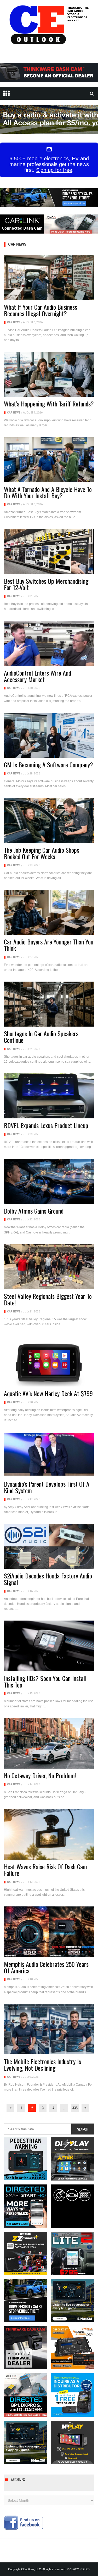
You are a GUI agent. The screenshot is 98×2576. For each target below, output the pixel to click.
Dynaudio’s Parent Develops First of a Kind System (47, 1487)
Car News (14, 322)
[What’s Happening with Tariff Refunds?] (49, 374)
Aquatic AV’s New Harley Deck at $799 (48, 1393)
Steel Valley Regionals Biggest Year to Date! (48, 1299)
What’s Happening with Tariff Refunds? (49, 404)
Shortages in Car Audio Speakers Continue (41, 1037)
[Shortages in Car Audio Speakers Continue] (49, 1004)
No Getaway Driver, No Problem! (40, 1775)
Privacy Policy (79, 2569)
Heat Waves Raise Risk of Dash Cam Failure (45, 1870)
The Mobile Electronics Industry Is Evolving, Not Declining (42, 2065)
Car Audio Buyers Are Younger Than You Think (49, 945)
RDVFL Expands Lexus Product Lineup (46, 1125)
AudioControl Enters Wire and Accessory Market (38, 676)
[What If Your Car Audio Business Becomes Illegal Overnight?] (49, 278)
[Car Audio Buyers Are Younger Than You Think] (49, 912)
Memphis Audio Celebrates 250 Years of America (46, 1967)
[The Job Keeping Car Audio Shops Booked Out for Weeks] (49, 820)
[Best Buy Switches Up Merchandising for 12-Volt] (49, 552)
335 (75, 2108)
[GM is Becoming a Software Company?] (49, 735)
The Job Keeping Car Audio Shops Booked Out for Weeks (42, 853)
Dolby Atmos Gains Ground (34, 1211)
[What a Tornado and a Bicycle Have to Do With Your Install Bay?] (49, 460)
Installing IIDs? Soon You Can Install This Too (45, 1681)
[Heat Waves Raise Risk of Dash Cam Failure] (49, 1835)
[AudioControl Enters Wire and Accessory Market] (49, 643)
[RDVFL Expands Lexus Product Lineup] (49, 1096)
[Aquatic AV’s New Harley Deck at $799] (49, 1361)
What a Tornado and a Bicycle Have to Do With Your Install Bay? (48, 492)
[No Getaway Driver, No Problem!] (49, 1743)
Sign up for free (54, 170)
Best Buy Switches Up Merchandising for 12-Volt (46, 584)
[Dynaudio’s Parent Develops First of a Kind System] (49, 1454)
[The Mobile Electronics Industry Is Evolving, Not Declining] (49, 2029)
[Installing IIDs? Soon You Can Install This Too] (49, 1646)
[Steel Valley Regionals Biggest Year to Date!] (49, 1267)
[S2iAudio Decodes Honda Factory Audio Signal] (49, 1546)
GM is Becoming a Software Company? (48, 765)
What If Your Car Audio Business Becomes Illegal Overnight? (41, 310)
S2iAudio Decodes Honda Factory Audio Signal (48, 1579)
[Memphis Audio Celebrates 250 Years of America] (49, 1932)
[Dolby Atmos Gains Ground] (49, 1181)
